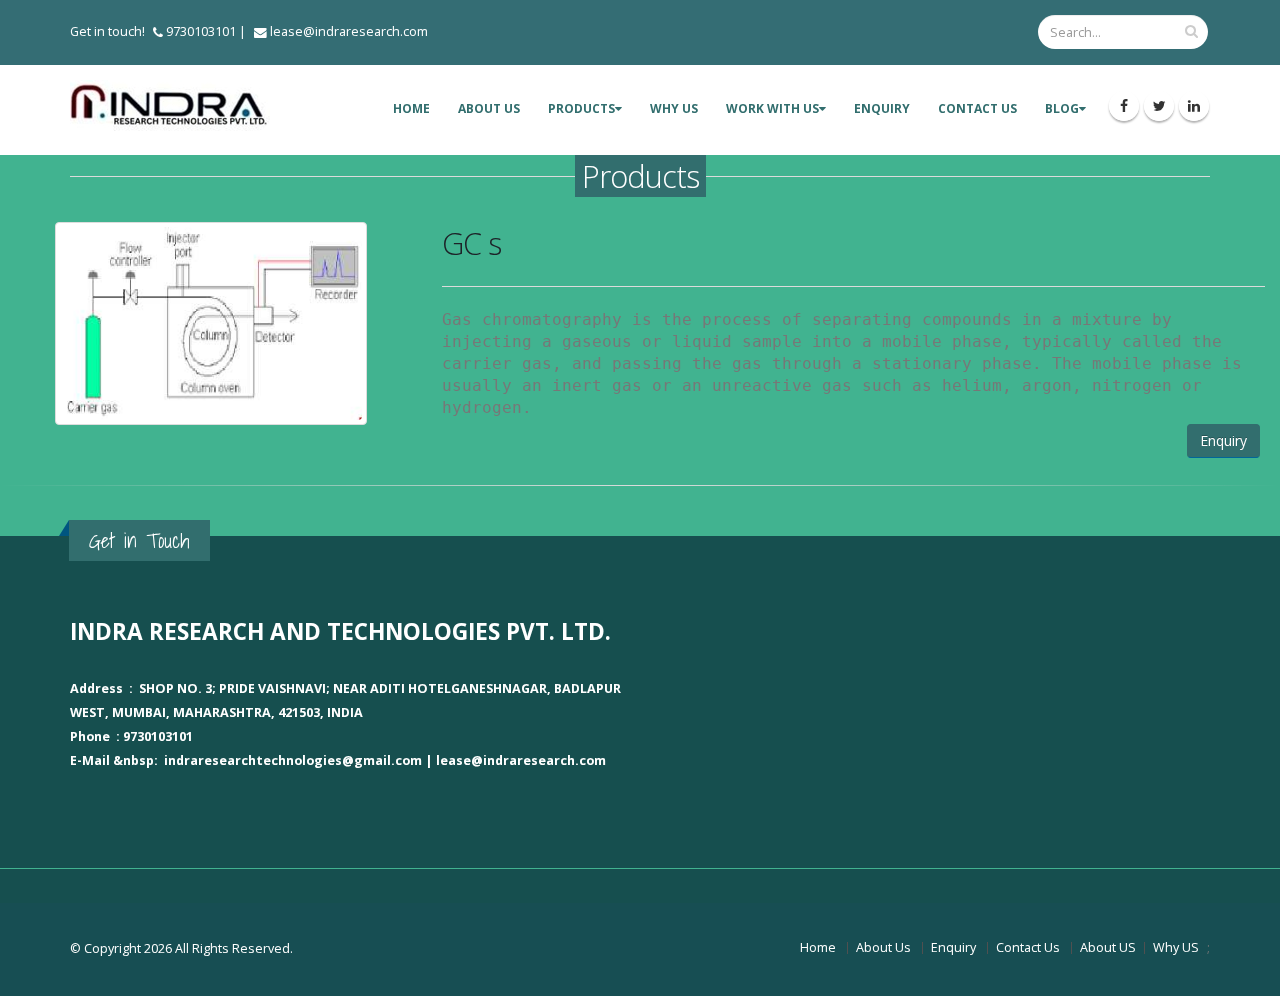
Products (581, 108)
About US (489, 108)
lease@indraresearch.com (349, 31)
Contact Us (977, 108)
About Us (883, 947)
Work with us (772, 108)
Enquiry (882, 108)
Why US (674, 108)
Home (411, 108)
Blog (1062, 108)
